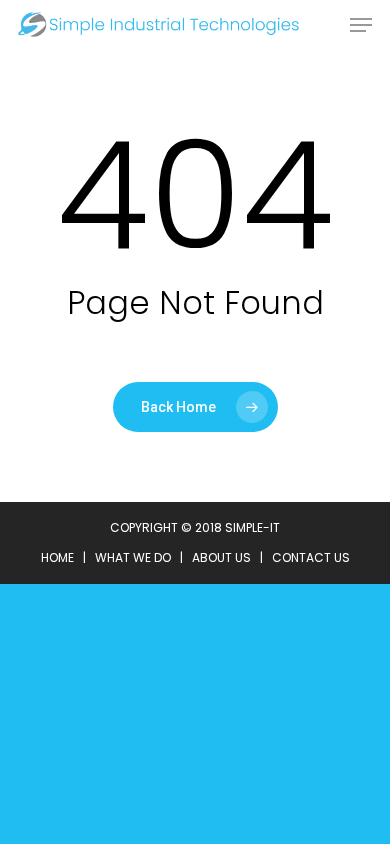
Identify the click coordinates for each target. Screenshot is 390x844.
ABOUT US (221, 557)
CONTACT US (311, 557)
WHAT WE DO (133, 557)
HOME (57, 557)
